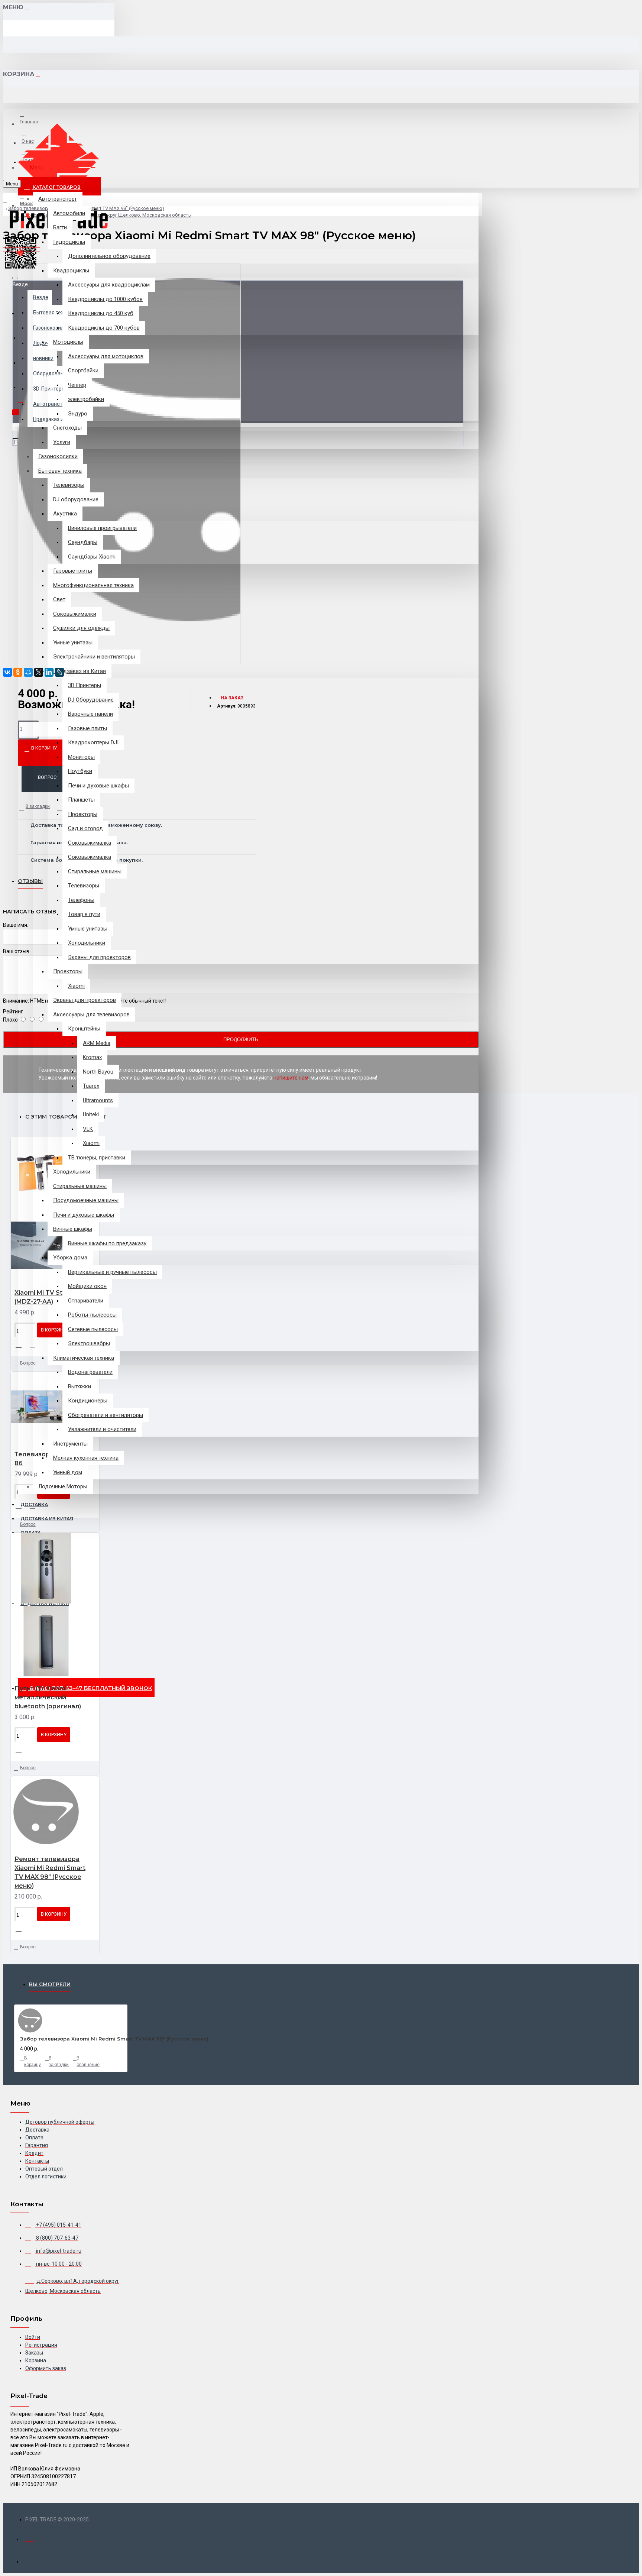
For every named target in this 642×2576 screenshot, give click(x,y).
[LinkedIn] (49, 672)
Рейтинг (13, 1012)
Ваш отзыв (16, 951)
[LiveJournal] (59, 672)
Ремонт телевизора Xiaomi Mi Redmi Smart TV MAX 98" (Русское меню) (50, 1872)
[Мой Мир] (28, 672)
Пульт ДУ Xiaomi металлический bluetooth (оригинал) (48, 1697)
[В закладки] (21, 1344)
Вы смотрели (50, 1984)
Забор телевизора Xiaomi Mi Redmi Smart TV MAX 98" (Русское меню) (114, 2039)
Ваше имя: (16, 925)
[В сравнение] (36, 1345)
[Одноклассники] (18, 672)
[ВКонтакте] (7, 672)
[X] (39, 672)
